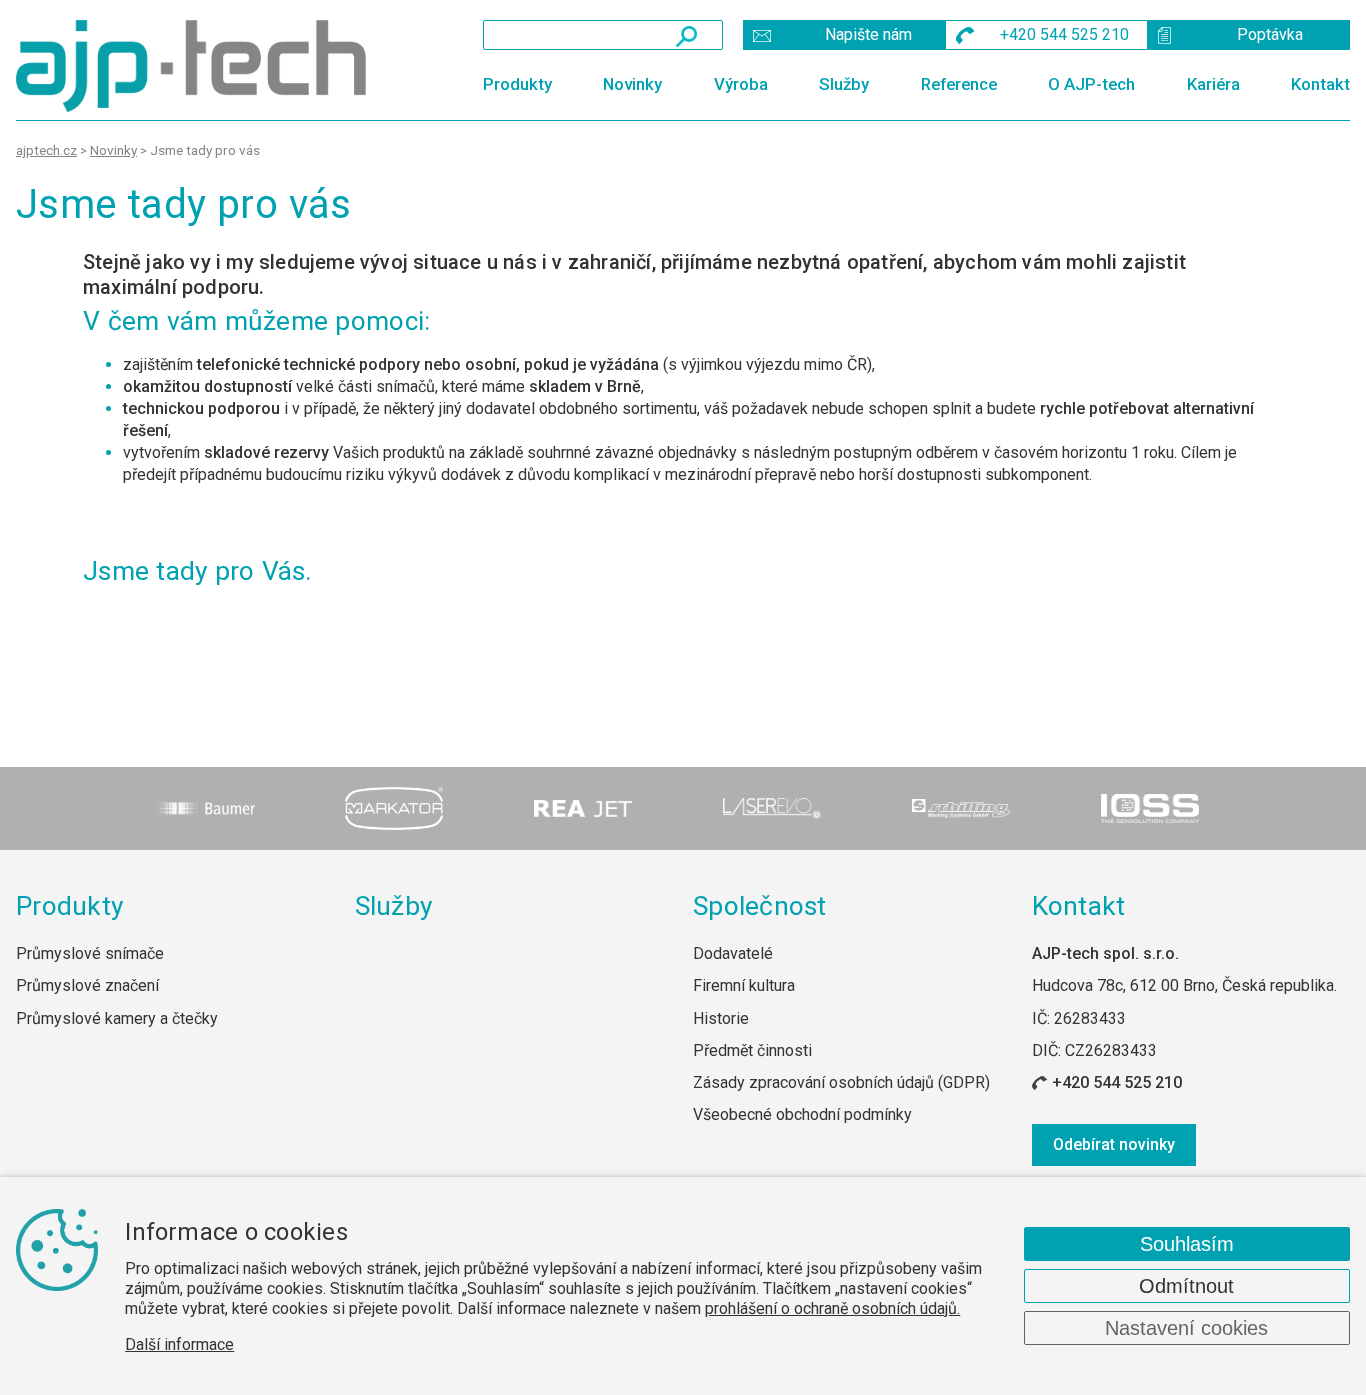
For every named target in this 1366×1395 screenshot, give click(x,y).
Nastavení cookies (1186, 1328)
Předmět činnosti (752, 1050)
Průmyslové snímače (90, 953)
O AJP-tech (1091, 84)
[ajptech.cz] (196, 66)
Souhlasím (1187, 1244)
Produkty (517, 84)
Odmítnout (1186, 1286)
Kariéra (1213, 84)
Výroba (741, 84)
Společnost (760, 906)
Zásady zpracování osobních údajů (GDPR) (841, 1082)
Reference (959, 84)
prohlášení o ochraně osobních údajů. (832, 1308)
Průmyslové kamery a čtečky (117, 1018)
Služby (844, 84)
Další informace (179, 1344)
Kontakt (1320, 84)
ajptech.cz (46, 150)
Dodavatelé (733, 953)
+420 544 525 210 (1117, 1082)
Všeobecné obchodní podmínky (802, 1114)
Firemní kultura (744, 985)
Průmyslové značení (87, 985)
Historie (721, 1018)
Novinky (632, 84)
